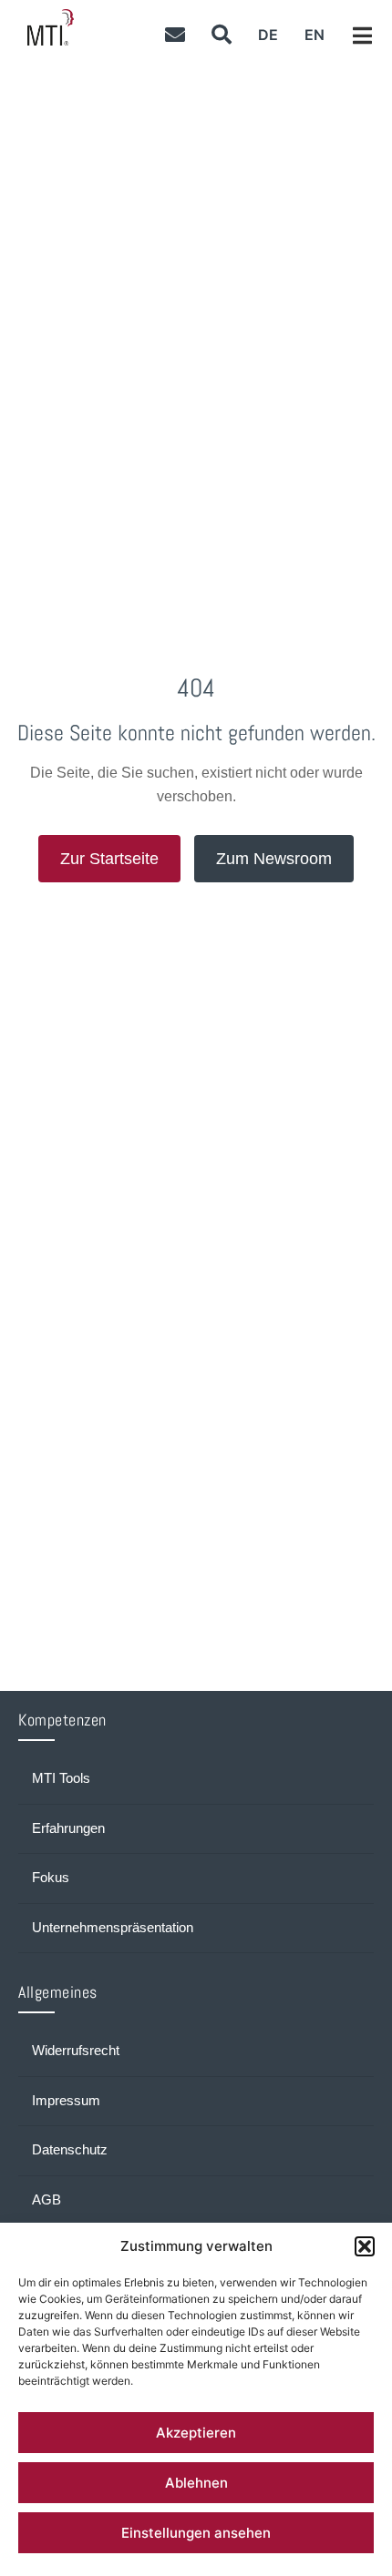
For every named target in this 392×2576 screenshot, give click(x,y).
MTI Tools (61, 1778)
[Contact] (175, 34)
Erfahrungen (68, 1828)
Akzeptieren (196, 2433)
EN (315, 35)
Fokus (51, 1878)
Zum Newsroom (274, 859)
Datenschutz (70, 2150)
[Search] (221, 34)
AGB (46, 2200)
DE (268, 35)
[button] (365, 2246)
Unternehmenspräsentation (113, 1928)
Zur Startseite (109, 859)
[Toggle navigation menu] (362, 36)
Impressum (66, 2101)
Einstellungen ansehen (196, 2533)
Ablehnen (196, 2483)
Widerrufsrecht (76, 2051)
